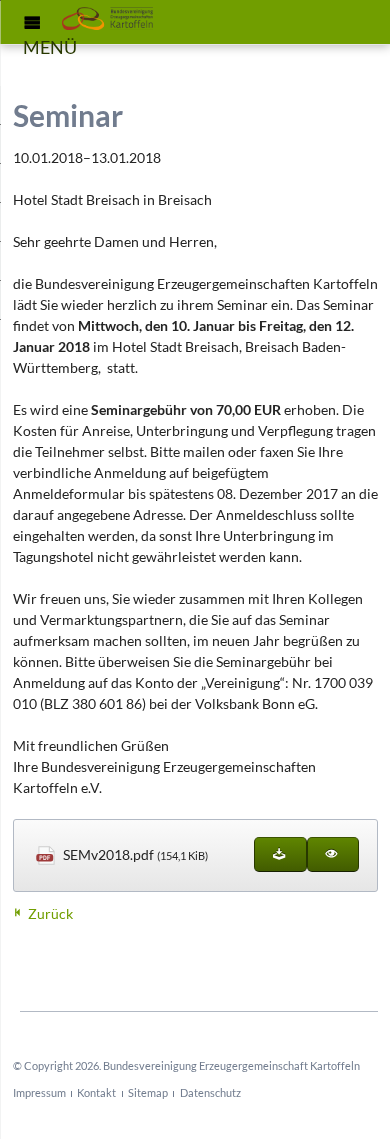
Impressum (39, 1092)
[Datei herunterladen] (280, 854)
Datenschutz (210, 1092)
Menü (42, 41)
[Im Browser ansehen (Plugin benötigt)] (333, 854)
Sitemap (148, 1092)
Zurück (50, 913)
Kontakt (96, 1092)
